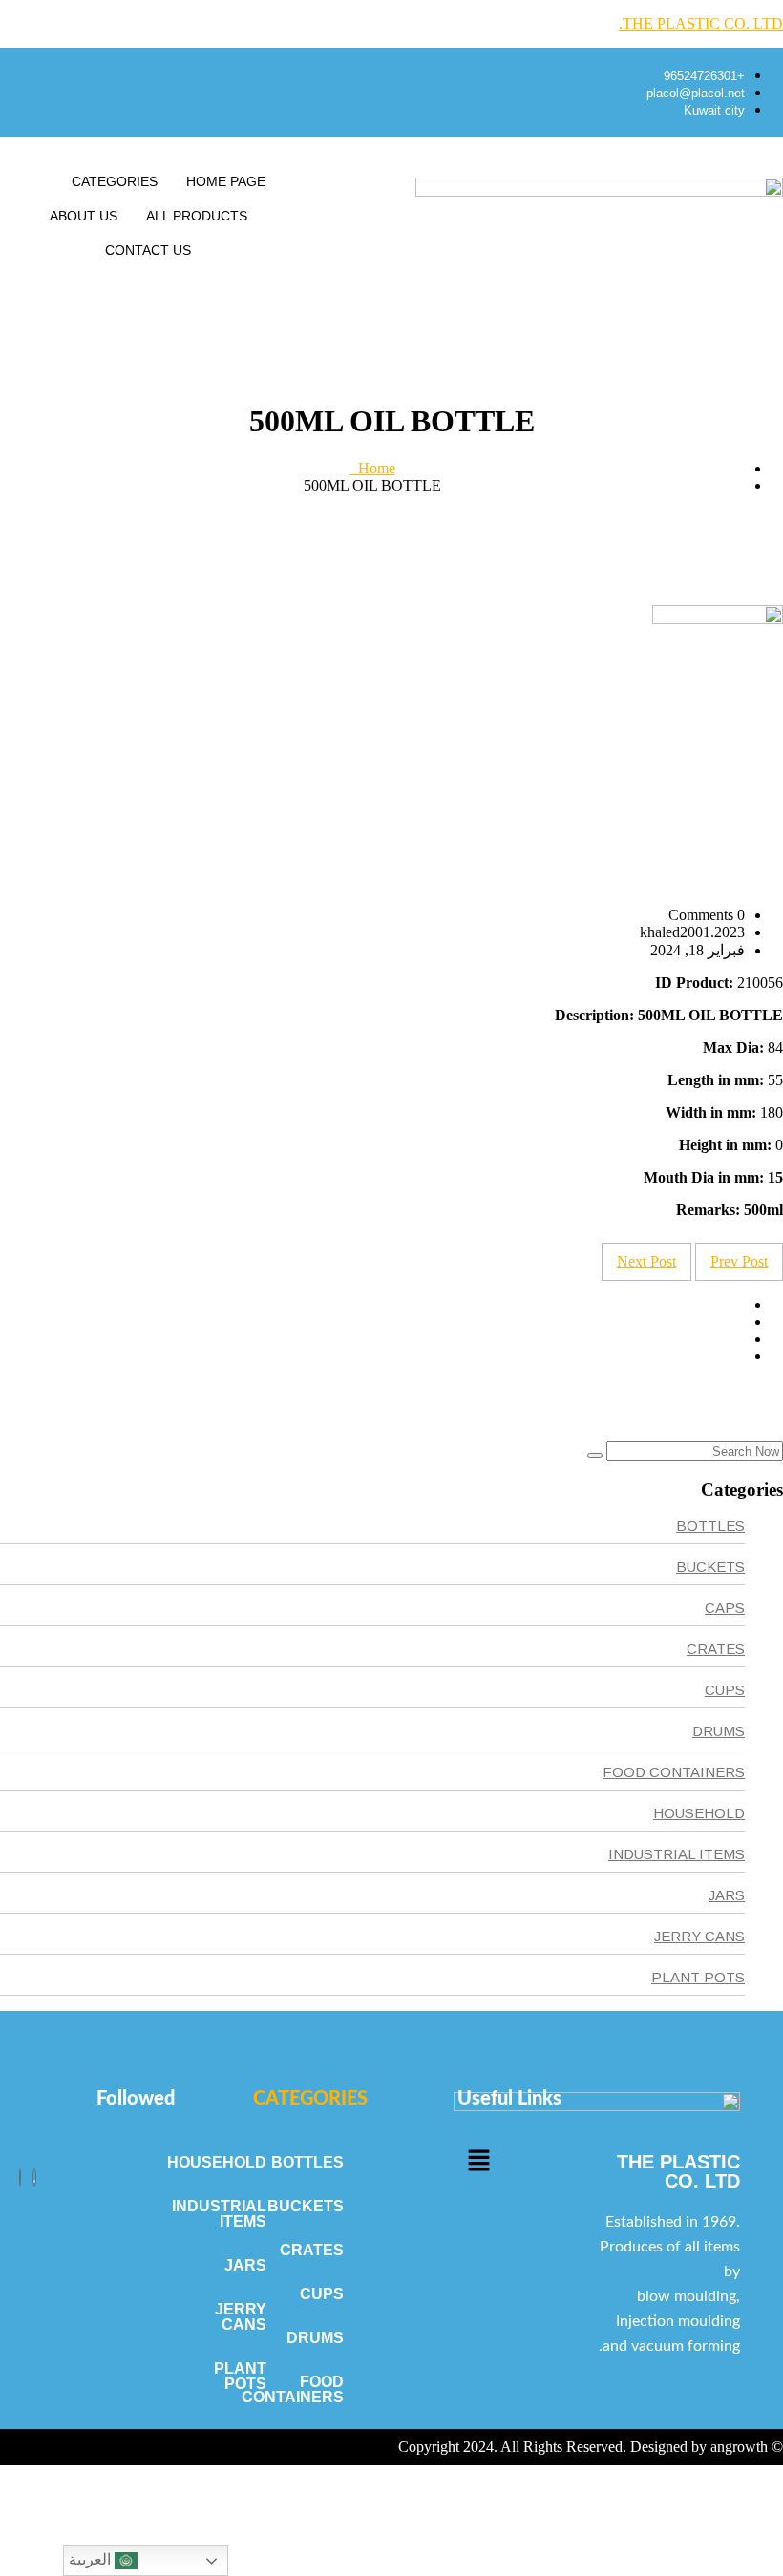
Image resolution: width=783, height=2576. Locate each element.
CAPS (725, 1608)
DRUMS (719, 1731)
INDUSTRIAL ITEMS (677, 1854)
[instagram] (20, 2178)
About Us (84, 216)
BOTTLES (710, 1526)
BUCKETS (710, 1567)
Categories (115, 181)
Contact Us (148, 250)
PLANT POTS (698, 1977)
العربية (92, 2559)
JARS (727, 1895)
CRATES (716, 1649)
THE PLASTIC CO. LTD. (701, 23)
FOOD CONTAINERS (674, 1772)
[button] (478, 2162)
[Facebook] (34, 2178)
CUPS (725, 1690)
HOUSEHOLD (699, 1813)
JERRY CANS (699, 1936)
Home (373, 468)
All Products (197, 216)
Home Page (226, 181)
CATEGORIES (310, 2099)
